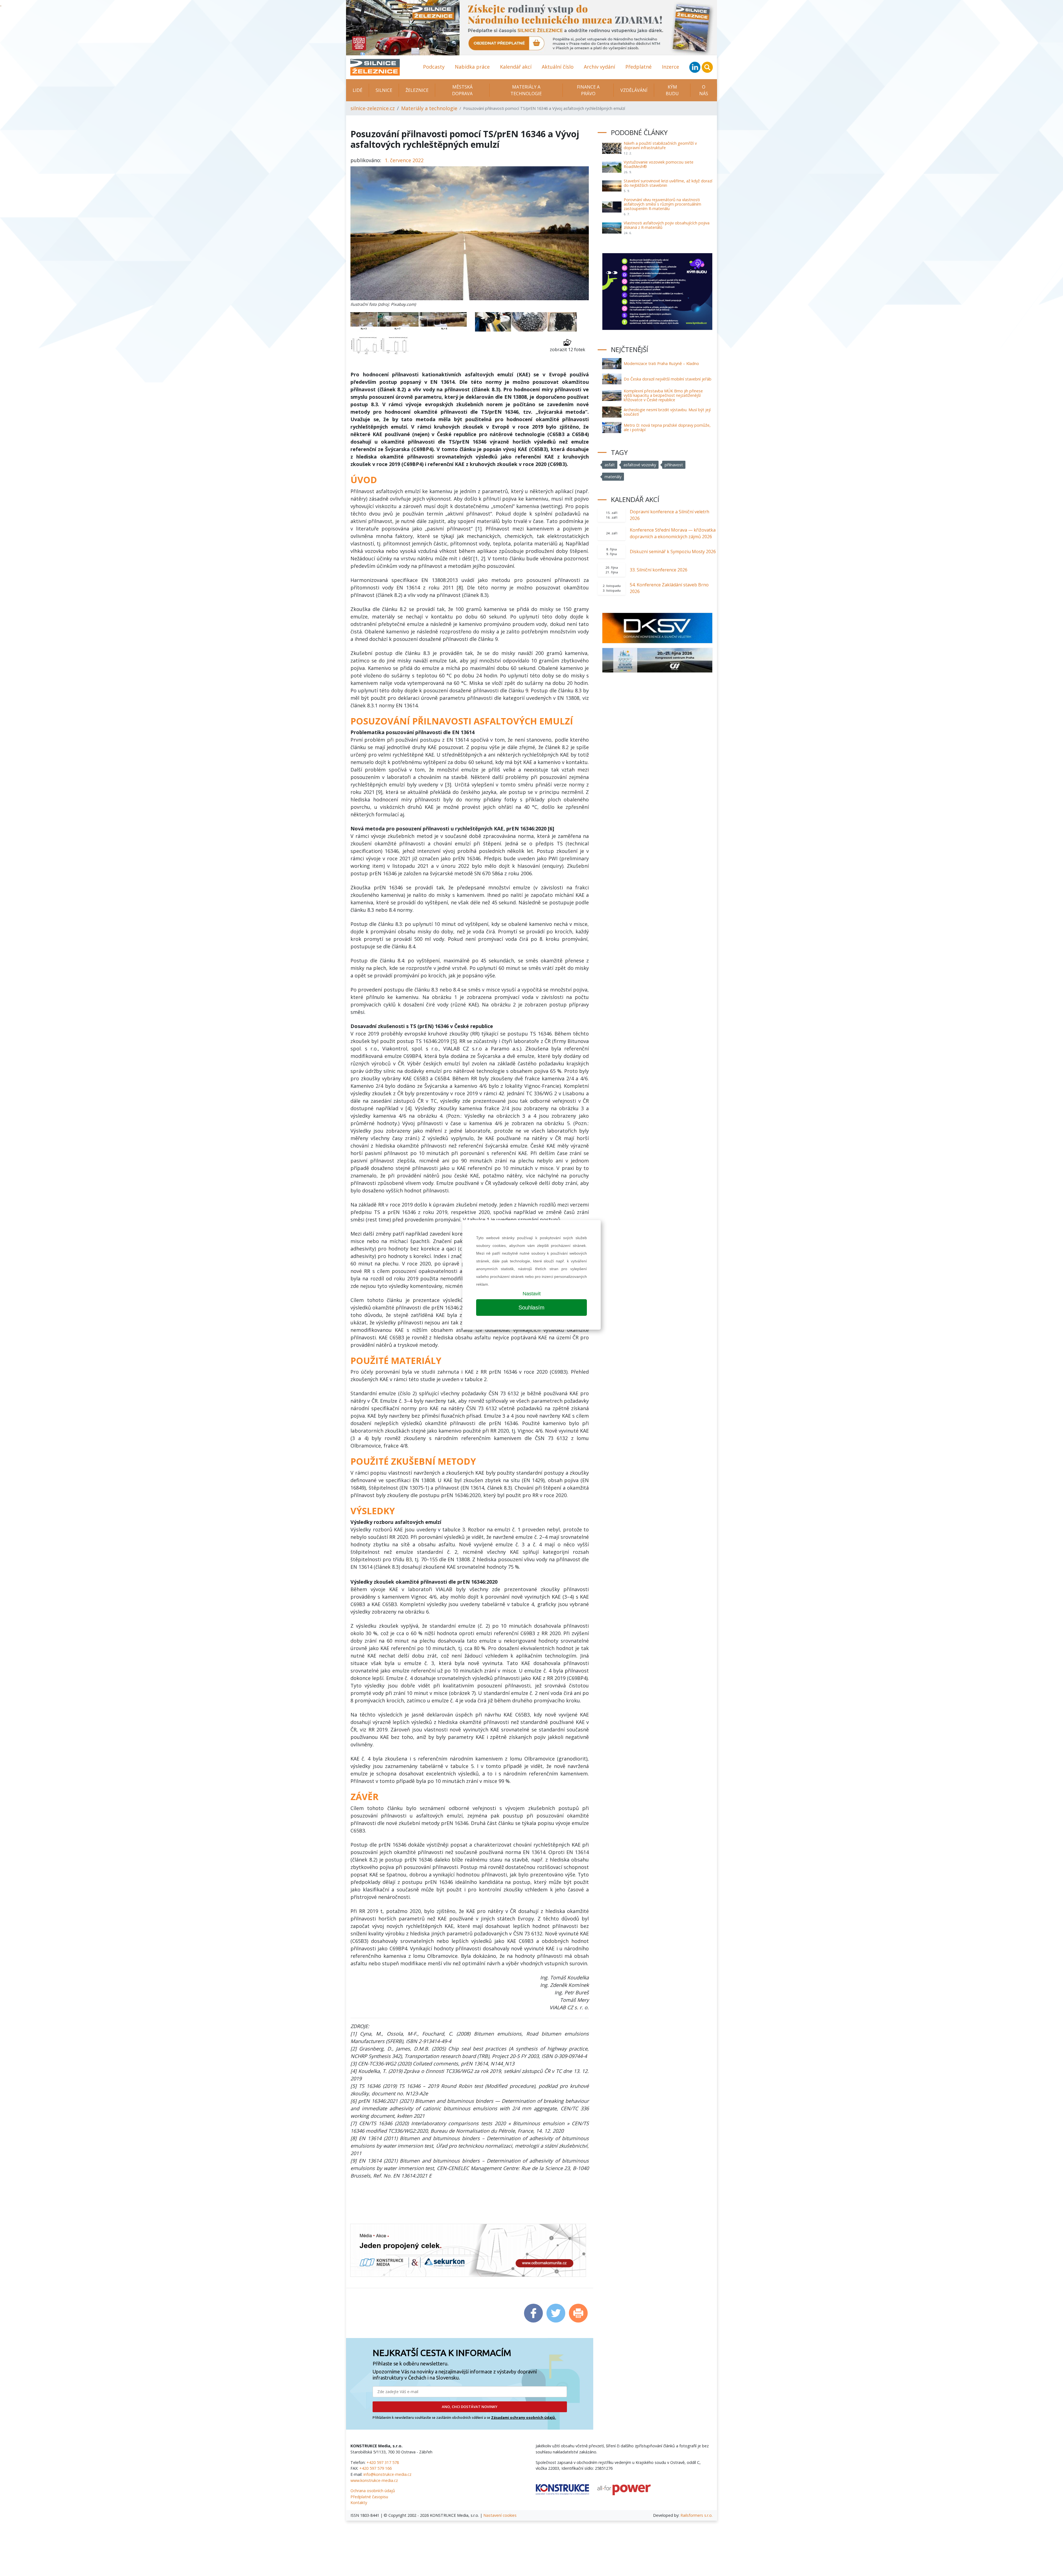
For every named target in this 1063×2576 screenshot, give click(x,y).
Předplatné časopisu (369, 2497)
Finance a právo (588, 90)
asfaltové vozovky (640, 465)
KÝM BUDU (672, 90)
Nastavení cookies (500, 2515)
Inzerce (670, 67)
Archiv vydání (599, 67)
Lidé (358, 90)
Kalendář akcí (516, 67)
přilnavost (674, 465)
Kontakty (359, 2503)
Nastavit (532, 1294)
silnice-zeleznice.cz (373, 108)
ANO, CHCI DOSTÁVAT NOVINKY (470, 2407)
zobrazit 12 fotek (567, 349)
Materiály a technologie (526, 90)
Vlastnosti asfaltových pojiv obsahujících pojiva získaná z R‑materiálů (667, 225)
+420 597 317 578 (383, 2462)
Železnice (417, 90)
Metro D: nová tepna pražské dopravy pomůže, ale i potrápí (667, 427)
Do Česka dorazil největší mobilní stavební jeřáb (668, 379)
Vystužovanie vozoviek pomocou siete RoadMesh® (659, 164)
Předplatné (638, 67)
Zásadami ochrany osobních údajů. (524, 2417)
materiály (613, 477)
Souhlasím (531, 1308)
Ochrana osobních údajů (373, 2491)
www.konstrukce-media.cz (374, 2480)
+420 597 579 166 (376, 2468)
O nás (704, 90)
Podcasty (434, 67)
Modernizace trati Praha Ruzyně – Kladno (661, 363)
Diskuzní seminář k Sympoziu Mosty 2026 (673, 552)
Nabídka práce (472, 67)
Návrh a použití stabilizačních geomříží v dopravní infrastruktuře (660, 145)
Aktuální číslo (558, 67)
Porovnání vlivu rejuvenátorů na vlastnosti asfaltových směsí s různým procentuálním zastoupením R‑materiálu (662, 204)
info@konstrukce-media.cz (387, 2474)
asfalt (610, 465)
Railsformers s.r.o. (696, 2515)
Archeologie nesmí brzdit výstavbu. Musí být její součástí (667, 412)
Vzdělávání (634, 90)
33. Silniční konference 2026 (659, 570)
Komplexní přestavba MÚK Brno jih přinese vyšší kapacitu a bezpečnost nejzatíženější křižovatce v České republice (663, 395)
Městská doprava (462, 90)
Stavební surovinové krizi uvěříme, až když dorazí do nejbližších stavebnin (668, 183)
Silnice (384, 90)
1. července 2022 (404, 160)
